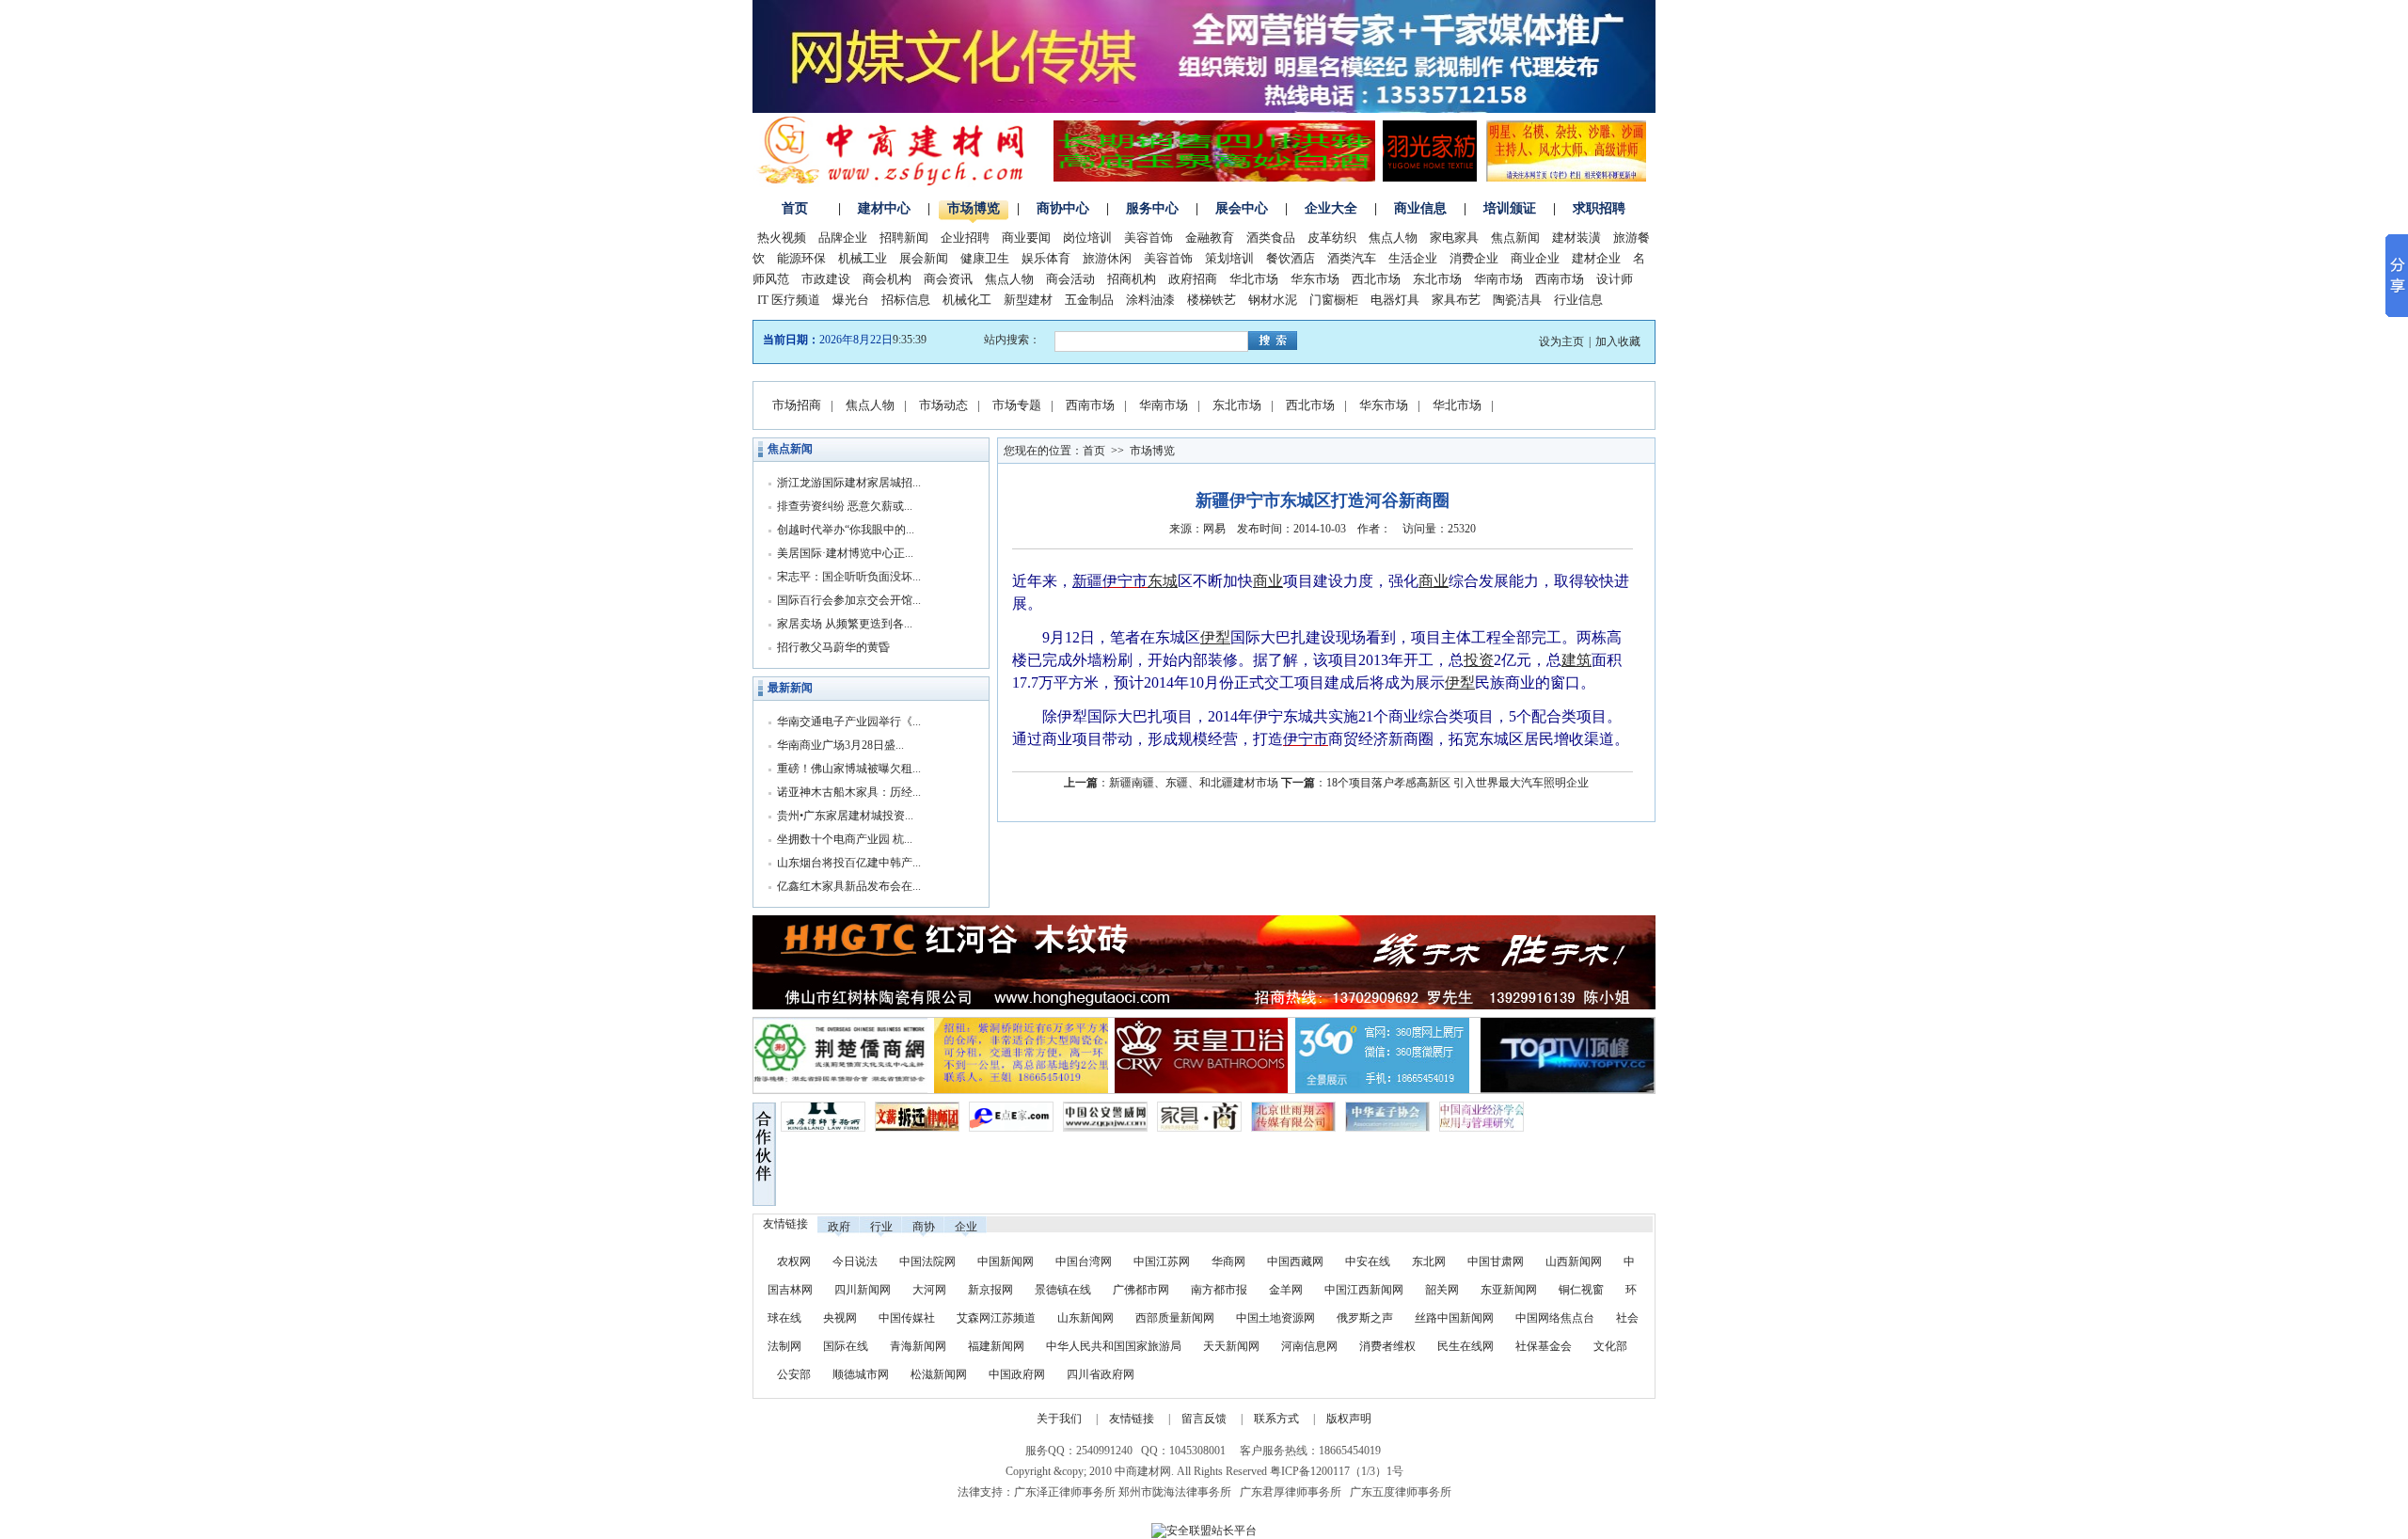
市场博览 (974, 208)
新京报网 (990, 1290)
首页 (795, 208)
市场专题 (1017, 405)
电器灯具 (1395, 300)
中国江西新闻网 (1365, 1290)
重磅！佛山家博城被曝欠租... (849, 769)
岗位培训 (1087, 238)
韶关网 (1442, 1290)
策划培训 (1229, 258)
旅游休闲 (1107, 258)
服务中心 (1152, 208)
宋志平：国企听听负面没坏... (849, 577)
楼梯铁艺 (1212, 300)
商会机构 (887, 279)
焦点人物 (1393, 238)
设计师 (1615, 279)
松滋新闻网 (939, 1374)
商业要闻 (1026, 238)
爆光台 (851, 300)
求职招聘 (1599, 208)
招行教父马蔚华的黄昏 (833, 647)
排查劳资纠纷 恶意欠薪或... (845, 506)
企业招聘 (965, 238)
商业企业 (1535, 258)
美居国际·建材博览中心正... (845, 553)
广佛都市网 (1141, 1290)
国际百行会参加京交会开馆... (849, 600)
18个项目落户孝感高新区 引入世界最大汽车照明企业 (1457, 783)
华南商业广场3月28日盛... (840, 745)
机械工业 (863, 258)
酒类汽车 (1352, 258)
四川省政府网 (1101, 1374)
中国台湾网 (1084, 1261)
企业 (966, 1227)
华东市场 (1315, 279)
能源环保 (801, 258)
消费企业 (1474, 258)
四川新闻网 (863, 1290)
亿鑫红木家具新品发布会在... (849, 886)
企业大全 (1331, 208)
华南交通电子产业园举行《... (849, 722)
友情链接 (1132, 1419)
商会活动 (1070, 279)
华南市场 (1498, 279)
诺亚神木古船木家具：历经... (849, 792)
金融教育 (1210, 238)
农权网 (794, 1261)
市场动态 (943, 405)
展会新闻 (924, 258)
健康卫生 (985, 258)
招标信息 (906, 300)
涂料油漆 (1150, 300)
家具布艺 (1456, 300)
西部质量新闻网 (1175, 1318)
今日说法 (855, 1261)
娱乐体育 (1046, 258)
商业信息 (1420, 208)
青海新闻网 (918, 1346)
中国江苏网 (1162, 1261)
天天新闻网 (1231, 1346)
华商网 (1228, 1261)
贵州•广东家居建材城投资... (845, 816)
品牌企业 (843, 238)
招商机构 (1132, 279)
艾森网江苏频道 (996, 1318)
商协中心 (1063, 208)
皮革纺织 (1332, 238)
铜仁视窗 (1581, 1290)
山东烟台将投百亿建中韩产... (849, 863)
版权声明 (1349, 1419)
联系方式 (1276, 1419)
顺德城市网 (861, 1374)
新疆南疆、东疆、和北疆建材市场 (1194, 783)
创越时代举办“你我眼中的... (846, 530)
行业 (881, 1227)
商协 (924, 1227)
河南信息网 (1309, 1346)
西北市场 (1376, 279)
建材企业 (1596, 258)
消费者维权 (1387, 1346)
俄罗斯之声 (1365, 1318)
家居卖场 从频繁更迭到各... (845, 624)
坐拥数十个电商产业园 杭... (845, 839)
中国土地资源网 (1275, 1318)
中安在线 (1368, 1261)
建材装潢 (1576, 238)
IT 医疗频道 (789, 300)
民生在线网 (1465, 1346)
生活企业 (1413, 258)
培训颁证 (1510, 208)
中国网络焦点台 (1555, 1318)
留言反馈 (1204, 1419)
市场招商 (797, 405)
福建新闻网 (996, 1346)
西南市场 (1560, 279)
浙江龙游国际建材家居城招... (849, 483)
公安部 (794, 1374)
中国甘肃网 (1496, 1261)
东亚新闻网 (1509, 1290)
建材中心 (884, 208)
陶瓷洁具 (1517, 300)
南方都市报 (1219, 1290)
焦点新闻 (1515, 238)
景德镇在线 (1063, 1290)
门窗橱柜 (1334, 300)
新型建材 (1028, 300)
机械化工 (967, 300)
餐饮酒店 (1291, 258)
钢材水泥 (1273, 300)
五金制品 (1089, 300)
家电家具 (1454, 238)
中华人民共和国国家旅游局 (1114, 1346)
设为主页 (1561, 341)
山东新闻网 (1085, 1318)
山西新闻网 (1574, 1261)
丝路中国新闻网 (1454, 1318)
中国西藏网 (1295, 1261)
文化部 (1610, 1346)
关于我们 (1059, 1419)
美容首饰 (1149, 238)
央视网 (840, 1318)
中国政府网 (1017, 1374)
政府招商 (1193, 279)
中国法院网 (927, 1261)
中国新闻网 (1006, 1261)
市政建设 (826, 279)
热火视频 (782, 238)
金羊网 (1286, 1290)
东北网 (1429, 1261)
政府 (839, 1227)
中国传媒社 (907, 1318)
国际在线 (846, 1346)
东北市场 (1437, 279)
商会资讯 (948, 279)
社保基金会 (1544, 1346)
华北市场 (1254, 279)
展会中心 (1242, 208)
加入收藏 (1618, 341)
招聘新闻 (904, 238)
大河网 (929, 1290)
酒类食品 (1271, 238)
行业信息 (1578, 300)
